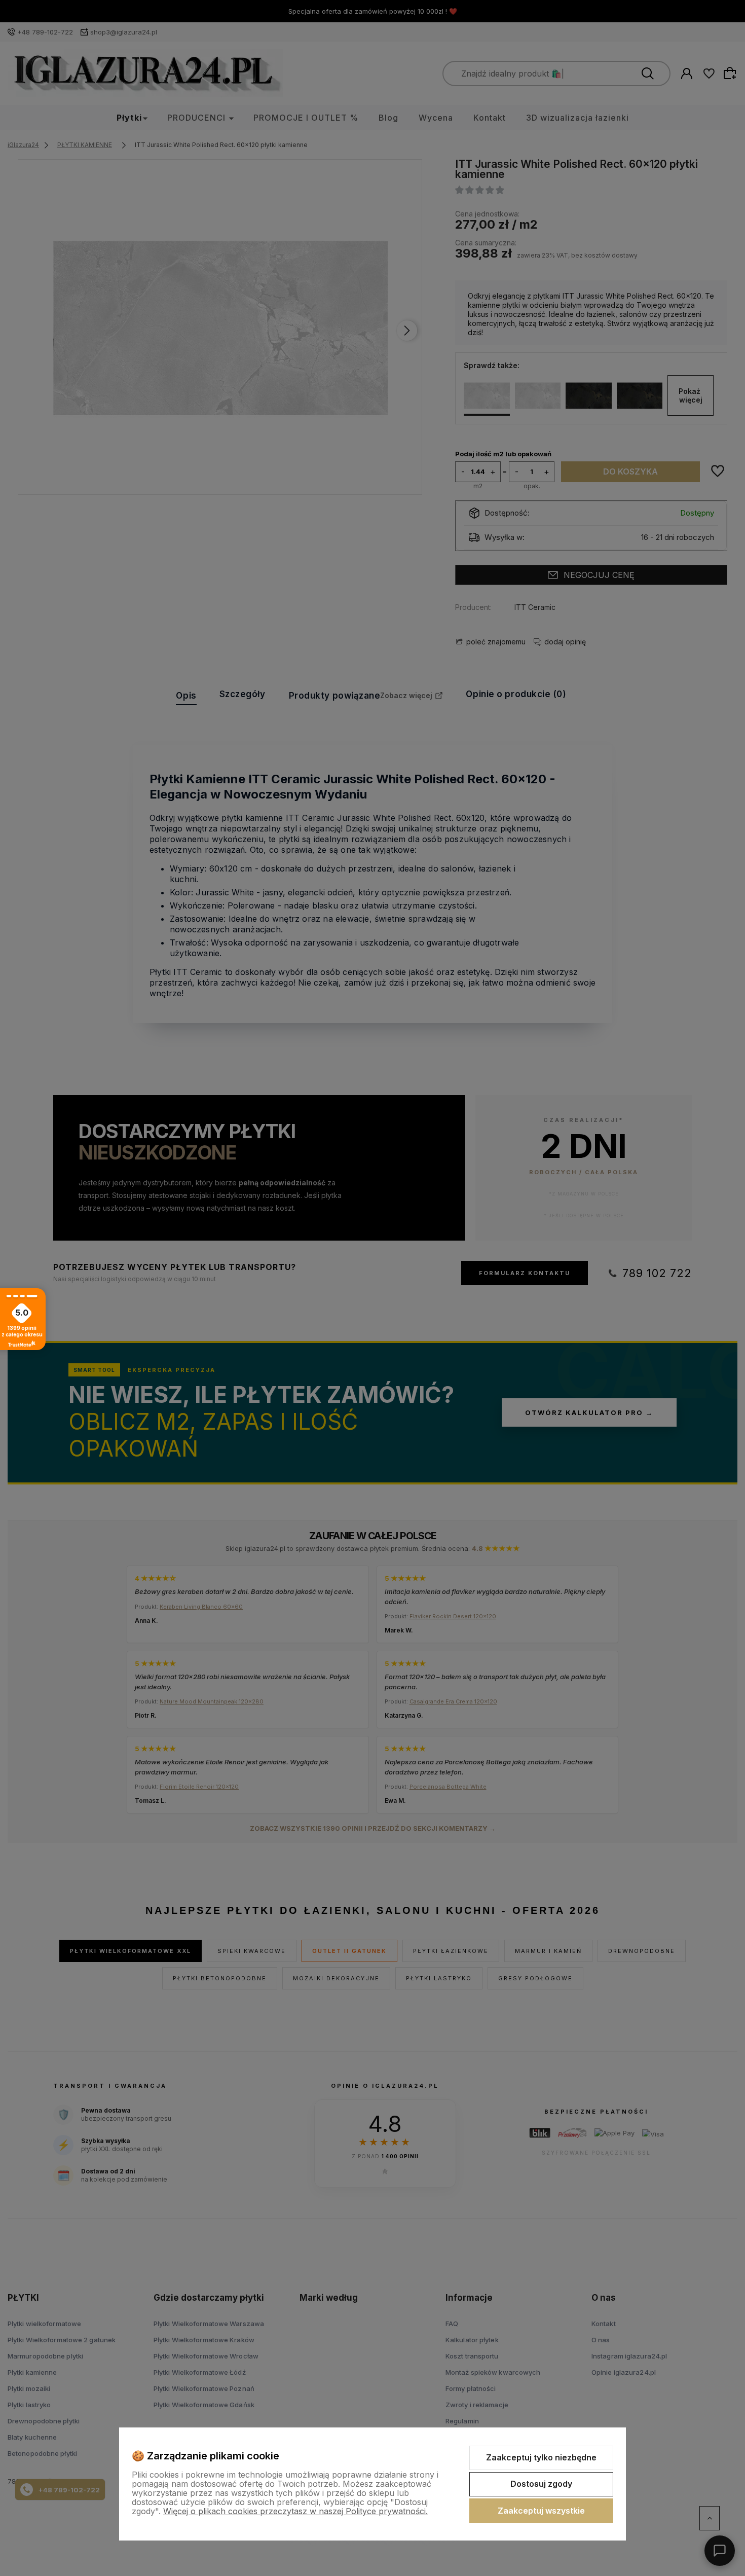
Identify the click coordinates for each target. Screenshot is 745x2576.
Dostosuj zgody (541, 2484)
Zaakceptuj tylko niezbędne (541, 2457)
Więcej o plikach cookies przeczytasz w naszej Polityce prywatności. (295, 2511)
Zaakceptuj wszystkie (541, 2511)
